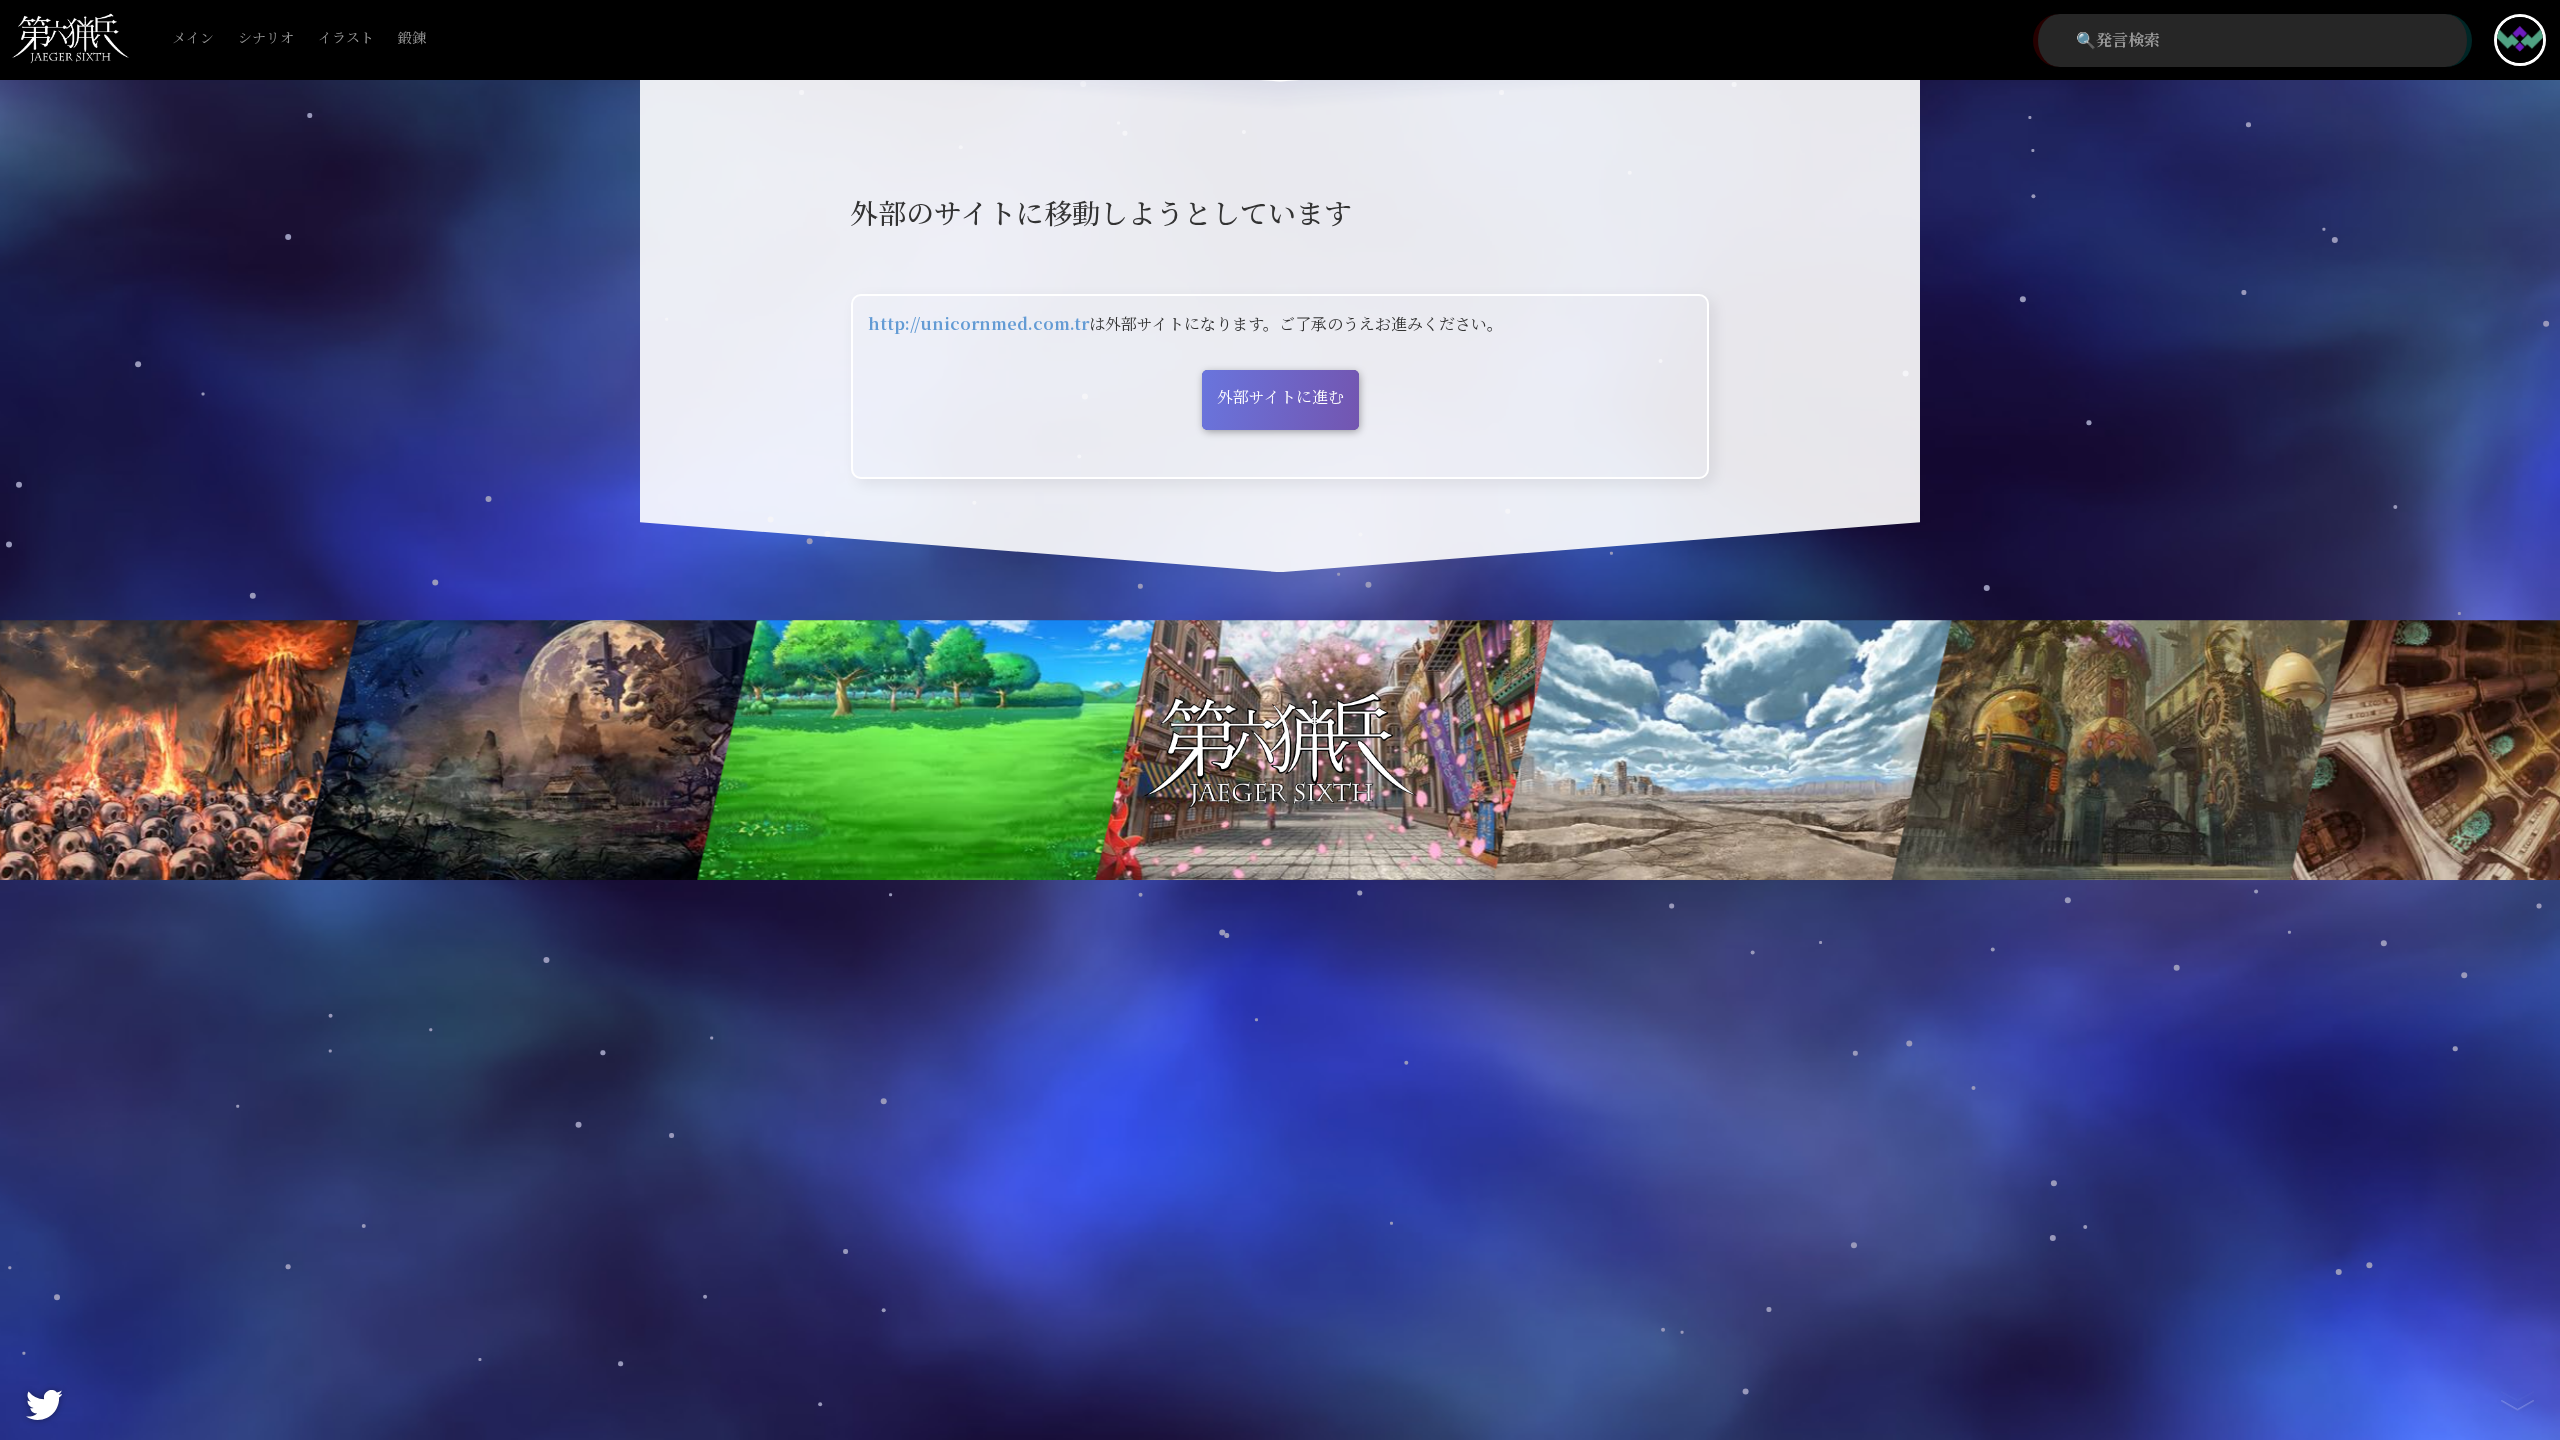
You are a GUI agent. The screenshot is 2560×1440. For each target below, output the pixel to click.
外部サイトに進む (1280, 397)
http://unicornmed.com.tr (978, 324)
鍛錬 (412, 38)
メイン (193, 38)
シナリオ (266, 38)
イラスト (346, 38)
